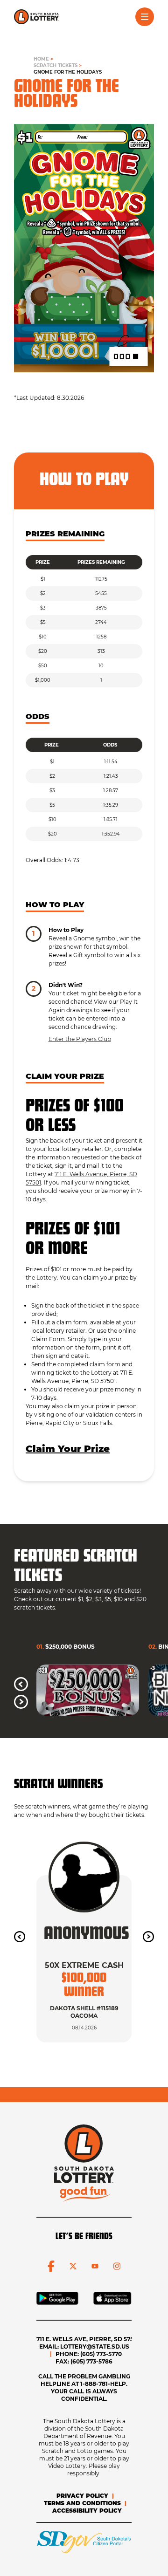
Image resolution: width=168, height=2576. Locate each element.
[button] (21, 1684)
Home (41, 59)
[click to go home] (36, 17)
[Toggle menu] (145, 17)
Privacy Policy (82, 2496)
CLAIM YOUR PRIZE (65, 1076)
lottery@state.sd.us (95, 2346)
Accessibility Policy (87, 2511)
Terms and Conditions (82, 2503)
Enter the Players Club (80, 1039)
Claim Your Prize (68, 1449)
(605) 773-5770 (101, 2354)
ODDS (38, 717)
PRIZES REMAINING (65, 534)
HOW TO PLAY (55, 905)
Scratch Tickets (56, 65)
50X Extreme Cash (84, 1965)
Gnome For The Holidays (68, 72)
